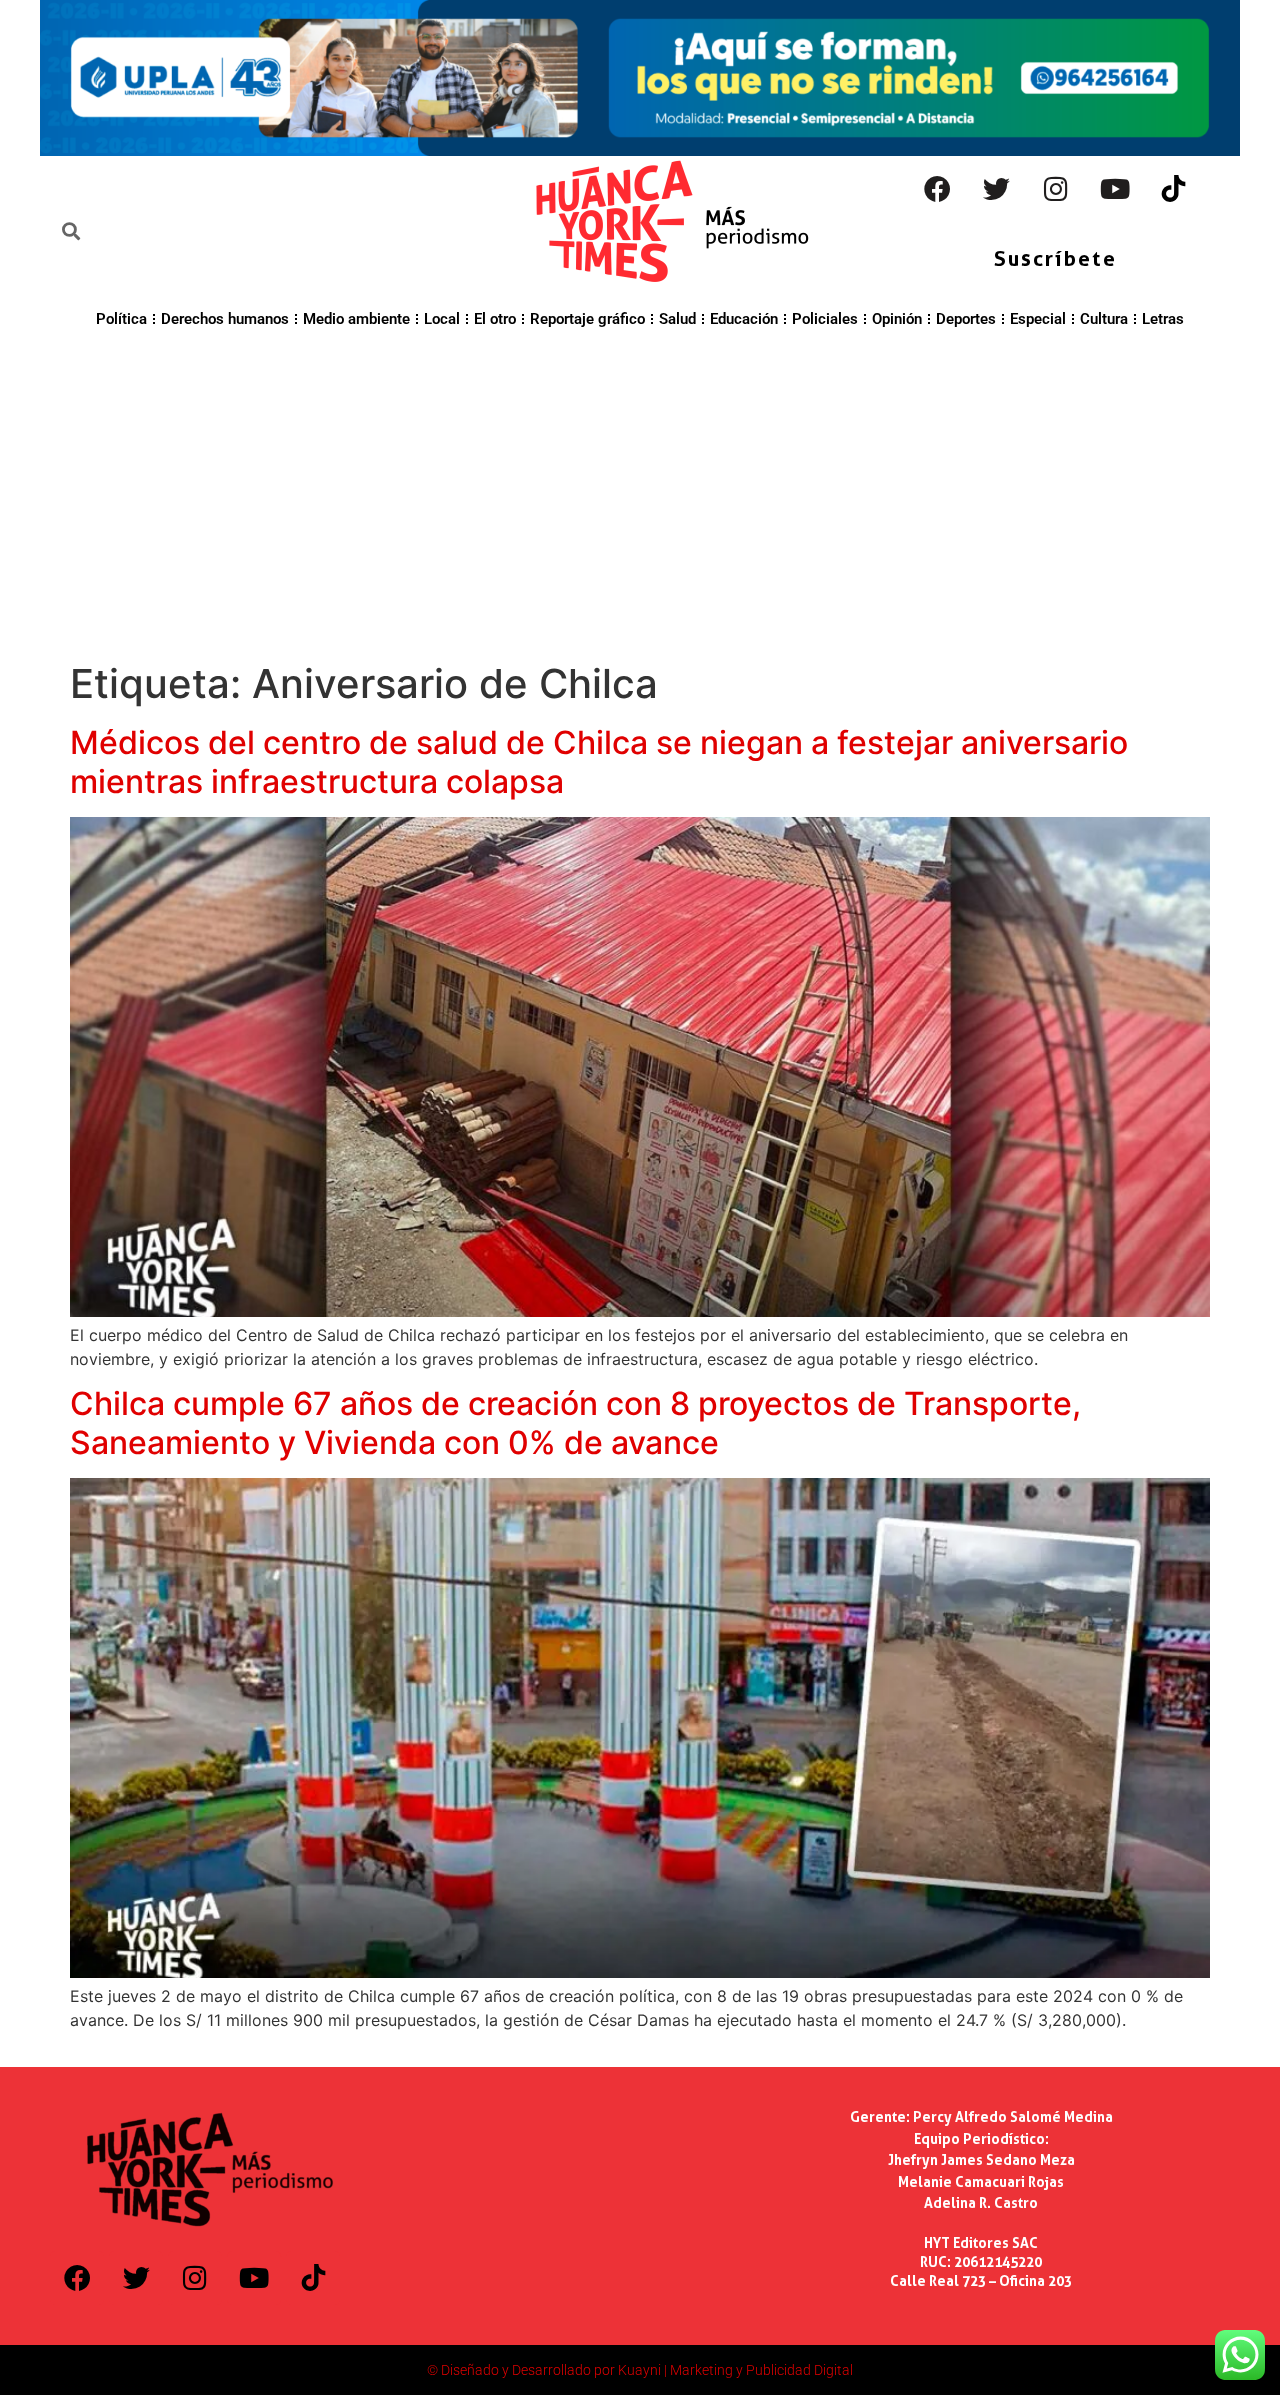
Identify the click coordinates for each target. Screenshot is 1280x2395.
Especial (1038, 319)
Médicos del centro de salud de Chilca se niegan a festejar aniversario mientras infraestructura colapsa (599, 761)
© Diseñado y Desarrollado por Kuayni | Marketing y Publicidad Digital (640, 2370)
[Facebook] (938, 189)
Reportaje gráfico (587, 319)
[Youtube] (1115, 189)
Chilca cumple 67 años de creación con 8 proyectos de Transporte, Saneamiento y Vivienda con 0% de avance (575, 1422)
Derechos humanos (225, 319)
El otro (495, 319)
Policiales (825, 319)
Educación (744, 319)
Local (442, 319)
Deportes (966, 319)
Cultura (1104, 319)
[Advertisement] (640, 492)
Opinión (897, 319)
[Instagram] (1056, 189)
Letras (1163, 319)
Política (121, 319)
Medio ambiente (356, 319)
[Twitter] (997, 189)
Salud (677, 319)
